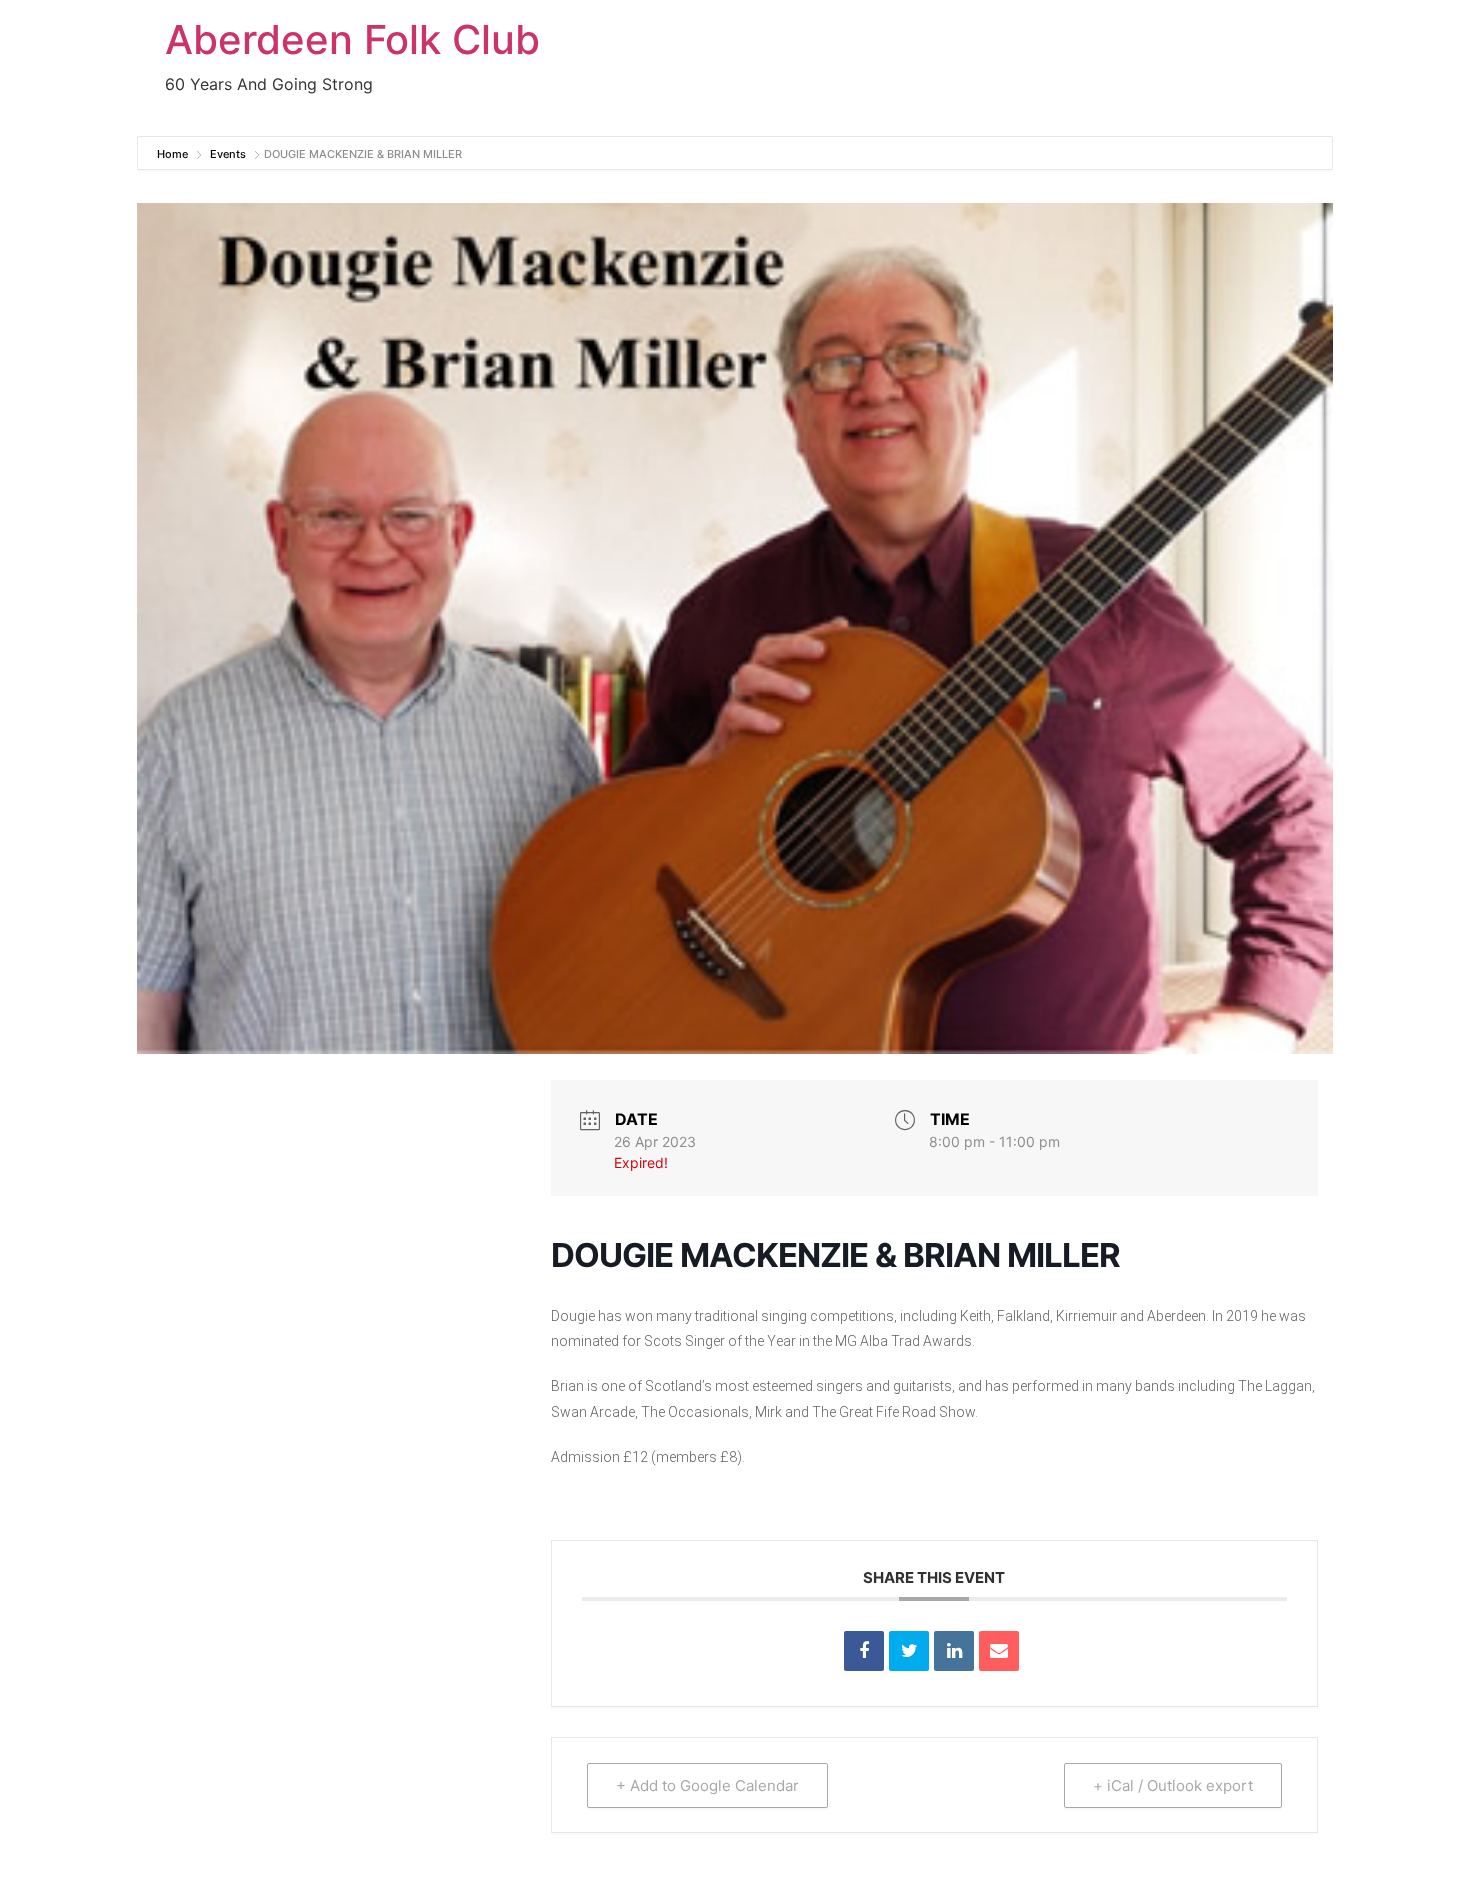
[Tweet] (909, 1651)
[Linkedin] (954, 1651)
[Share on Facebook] (864, 1651)
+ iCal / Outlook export (1173, 1785)
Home (174, 154)
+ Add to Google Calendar (707, 1785)
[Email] (999, 1651)
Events (228, 154)
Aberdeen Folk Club (352, 39)
